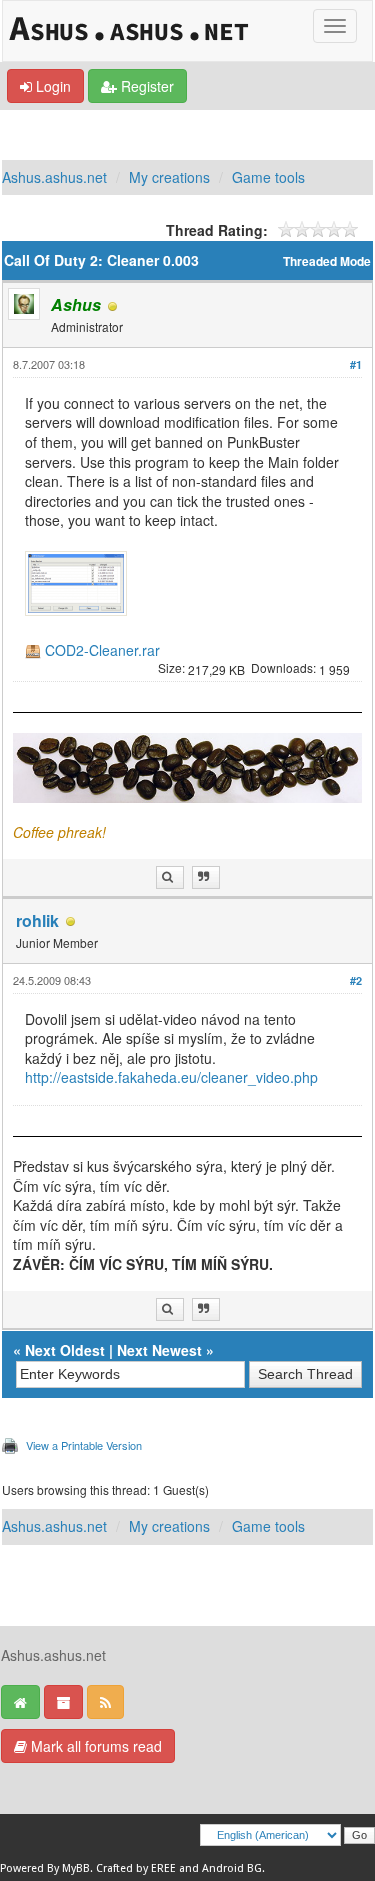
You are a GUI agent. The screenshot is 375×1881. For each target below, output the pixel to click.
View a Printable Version (84, 1445)
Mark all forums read (94, 1746)
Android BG (232, 1868)
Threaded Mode (327, 261)
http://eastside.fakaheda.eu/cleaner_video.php (171, 1077)
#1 (356, 364)
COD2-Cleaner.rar (102, 650)
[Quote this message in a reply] (206, 877)
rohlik (37, 920)
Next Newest (159, 1350)
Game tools (268, 177)
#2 (356, 980)
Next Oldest (65, 1350)
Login (51, 86)
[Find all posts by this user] (170, 877)
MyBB (76, 1868)
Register (145, 86)
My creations (169, 177)
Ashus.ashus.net (54, 177)
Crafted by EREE (136, 1868)
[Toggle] (335, 26)
